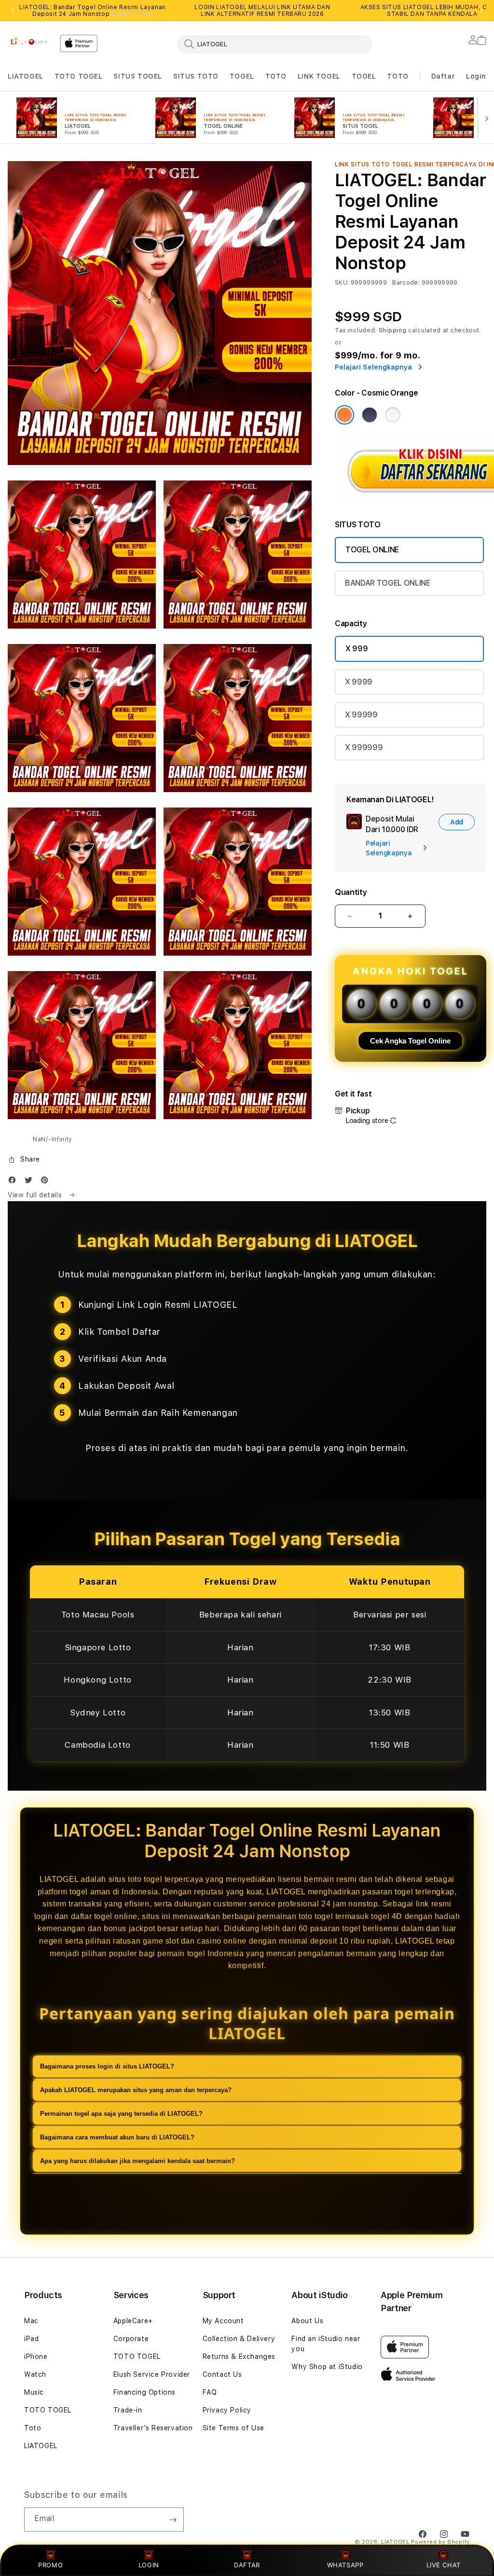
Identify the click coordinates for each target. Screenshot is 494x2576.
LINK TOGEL (319, 76)
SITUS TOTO (196, 76)
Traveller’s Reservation (153, 2428)
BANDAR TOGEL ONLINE (388, 583)
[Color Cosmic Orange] (344, 415)
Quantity (351, 892)
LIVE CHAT (444, 2565)
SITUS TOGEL (138, 76)
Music (34, 2392)
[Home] (30, 41)
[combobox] (275, 44)
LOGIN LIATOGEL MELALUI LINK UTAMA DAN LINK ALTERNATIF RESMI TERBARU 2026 (262, 11)
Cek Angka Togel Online (410, 1041)
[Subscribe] (173, 2520)
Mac (31, 2321)
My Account (223, 2321)
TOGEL (242, 76)
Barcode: (406, 283)
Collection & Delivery (239, 2339)
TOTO (276, 76)
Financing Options (144, 2392)
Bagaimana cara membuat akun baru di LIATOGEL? (117, 2137)
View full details (36, 1195)
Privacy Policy (227, 2410)
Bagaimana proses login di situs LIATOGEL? (107, 2066)
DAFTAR (247, 2565)
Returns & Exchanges (239, 2357)
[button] (26, 76)
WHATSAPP (345, 2565)
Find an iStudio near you (326, 2344)
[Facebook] (14, 1182)
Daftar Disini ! (132, 14)
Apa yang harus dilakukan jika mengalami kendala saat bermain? (137, 2161)
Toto (33, 2428)
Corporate (131, 2339)
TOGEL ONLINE (372, 550)
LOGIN (149, 2565)
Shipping (393, 330)
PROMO (50, 2565)
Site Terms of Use (233, 2428)
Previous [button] (13, 11)
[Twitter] (31, 1182)
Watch (35, 2374)
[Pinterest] (47, 1182)
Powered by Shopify (440, 2542)
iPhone (36, 2357)
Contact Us (222, 2374)
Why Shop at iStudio (327, 2367)
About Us (307, 2321)
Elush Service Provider (152, 2374)
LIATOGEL (26, 76)
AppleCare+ (133, 2321)
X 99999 (361, 715)
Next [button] (481, 11)
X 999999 (364, 747)
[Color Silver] (393, 415)
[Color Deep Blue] (370, 415)
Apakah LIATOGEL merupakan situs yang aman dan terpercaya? (136, 2090)
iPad (31, 2339)
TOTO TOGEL (79, 76)
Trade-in (128, 2410)
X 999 (357, 649)
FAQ (210, 2392)
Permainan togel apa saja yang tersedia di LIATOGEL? (121, 2114)
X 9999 (359, 682)
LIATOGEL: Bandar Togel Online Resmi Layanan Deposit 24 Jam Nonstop (93, 11)
